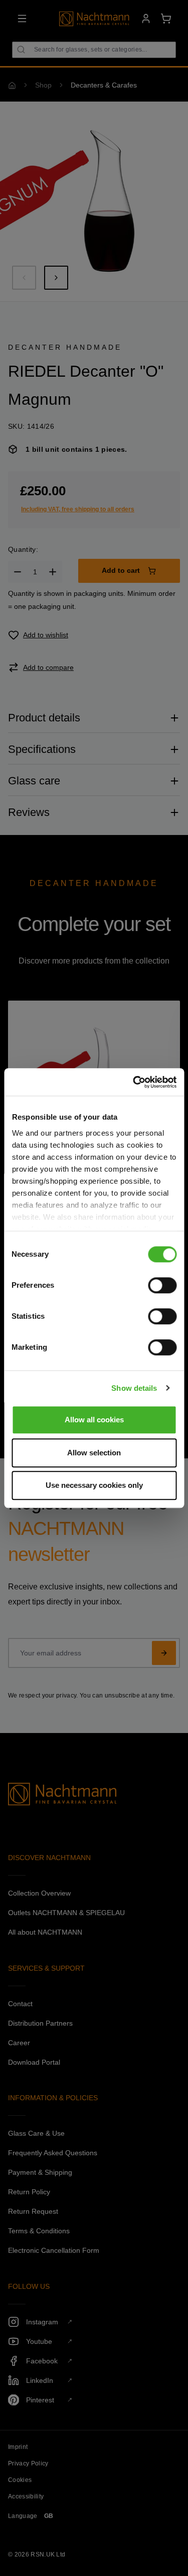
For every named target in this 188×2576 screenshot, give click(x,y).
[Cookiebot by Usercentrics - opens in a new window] (134, 1082)
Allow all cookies (94, 1420)
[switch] (162, 1285)
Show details (134, 1388)
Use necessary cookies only (94, 1485)
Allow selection (94, 1453)
